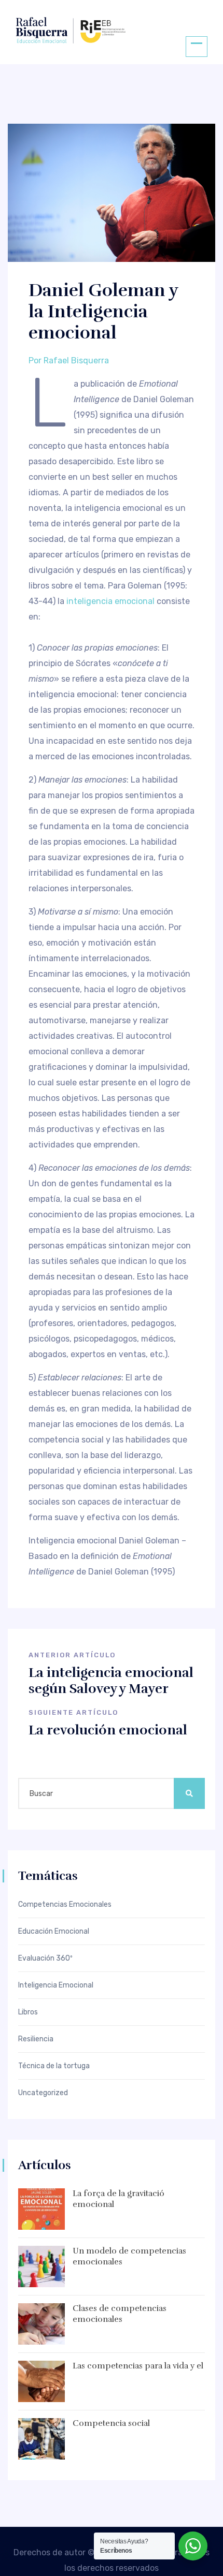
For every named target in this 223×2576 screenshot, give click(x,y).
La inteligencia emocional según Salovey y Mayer (111, 1681)
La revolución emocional (108, 1730)
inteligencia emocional (110, 601)
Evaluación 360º (45, 1959)
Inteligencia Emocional (56, 1985)
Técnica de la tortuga (54, 2066)
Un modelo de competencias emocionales (129, 2256)
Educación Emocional (54, 1932)
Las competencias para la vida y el (138, 2366)
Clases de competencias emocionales (120, 2314)
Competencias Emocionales (65, 1905)
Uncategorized (43, 2093)
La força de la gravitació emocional (119, 2199)
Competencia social (111, 2423)
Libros (28, 2012)
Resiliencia (36, 2039)
